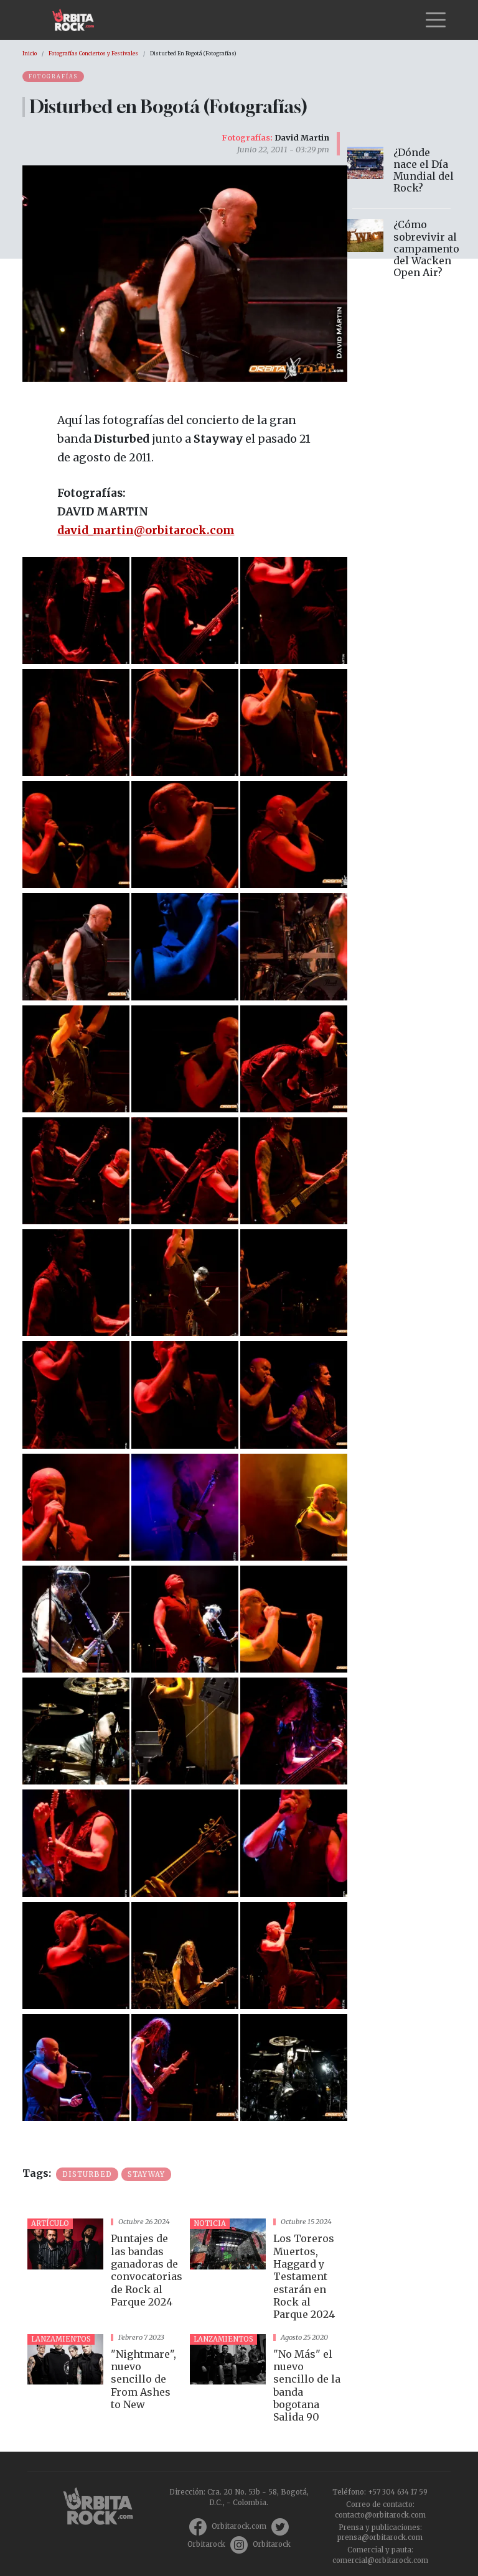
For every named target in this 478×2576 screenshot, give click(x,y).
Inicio (30, 53)
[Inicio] (78, 20)
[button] (76, 609)
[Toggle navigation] (436, 20)
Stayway (146, 2174)
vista (104, 2271)
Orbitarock (206, 2544)
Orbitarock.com (239, 2526)
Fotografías (53, 76)
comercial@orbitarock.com (380, 2560)
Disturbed (87, 2174)
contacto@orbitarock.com (380, 2515)
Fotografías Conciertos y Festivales (93, 53)
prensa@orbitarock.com (380, 2537)
